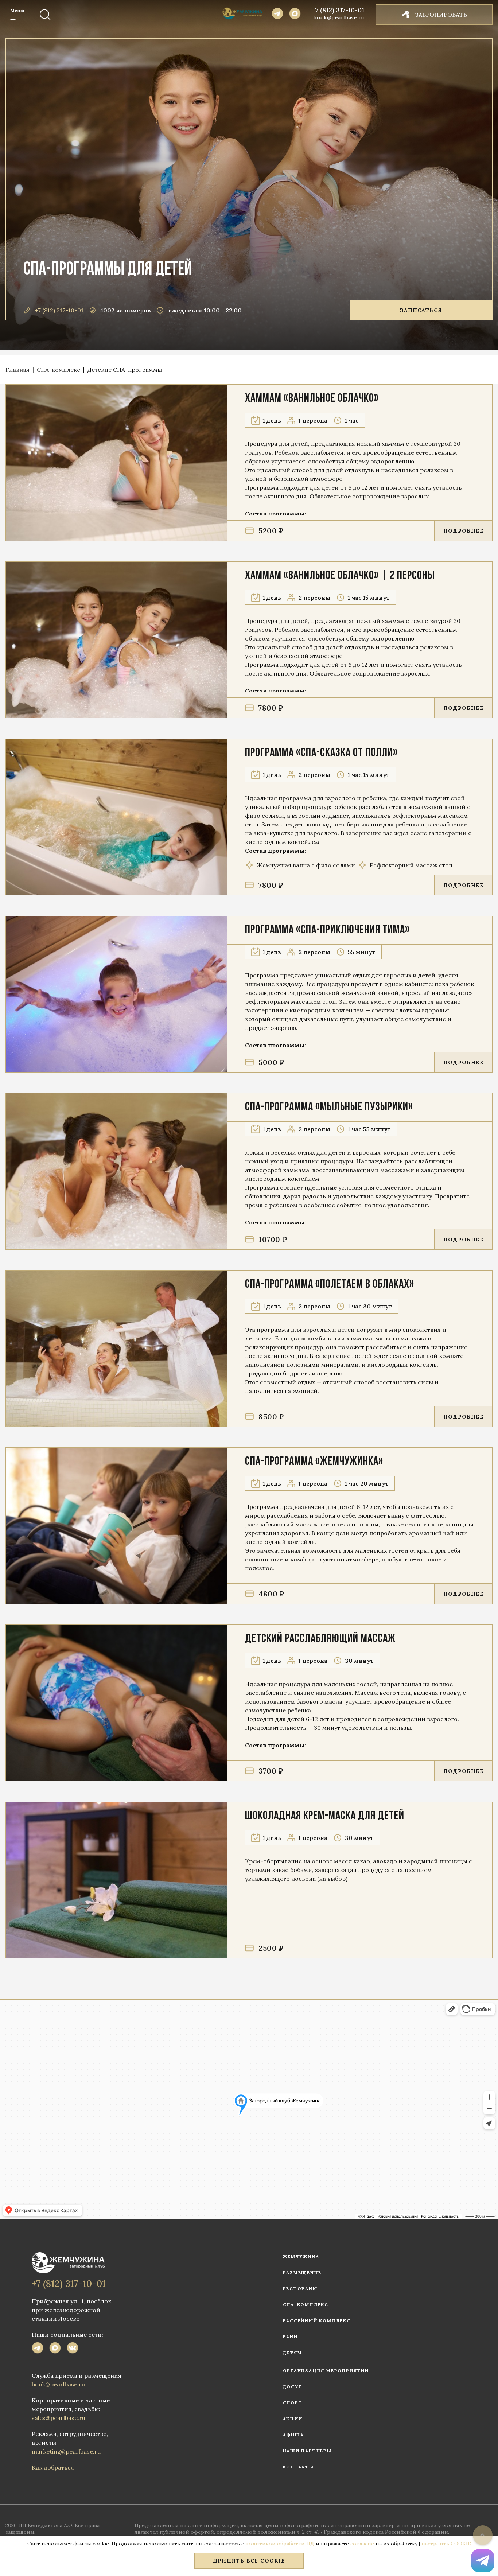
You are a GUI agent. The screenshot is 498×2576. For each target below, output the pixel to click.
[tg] (38, 2349)
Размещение (302, 2273)
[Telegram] (277, 15)
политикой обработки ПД (280, 2544)
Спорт (293, 2403)
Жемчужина (301, 2256)
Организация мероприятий (326, 2371)
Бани (290, 2337)
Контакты (298, 2467)
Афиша (293, 2435)
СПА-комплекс (306, 2305)
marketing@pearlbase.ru (66, 2451)
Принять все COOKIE (249, 2561)
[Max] (295, 15)
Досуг (292, 2387)
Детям (293, 2353)
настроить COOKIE (446, 2544)
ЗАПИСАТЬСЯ (421, 310)
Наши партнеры (307, 2451)
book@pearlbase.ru (339, 17)
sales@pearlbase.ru (59, 2418)
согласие (362, 2544)
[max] (55, 2349)
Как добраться (53, 2467)
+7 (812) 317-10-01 (338, 10)
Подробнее (463, 531)
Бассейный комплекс (317, 2321)
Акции (293, 2419)
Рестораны (300, 2289)
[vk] (73, 2349)
